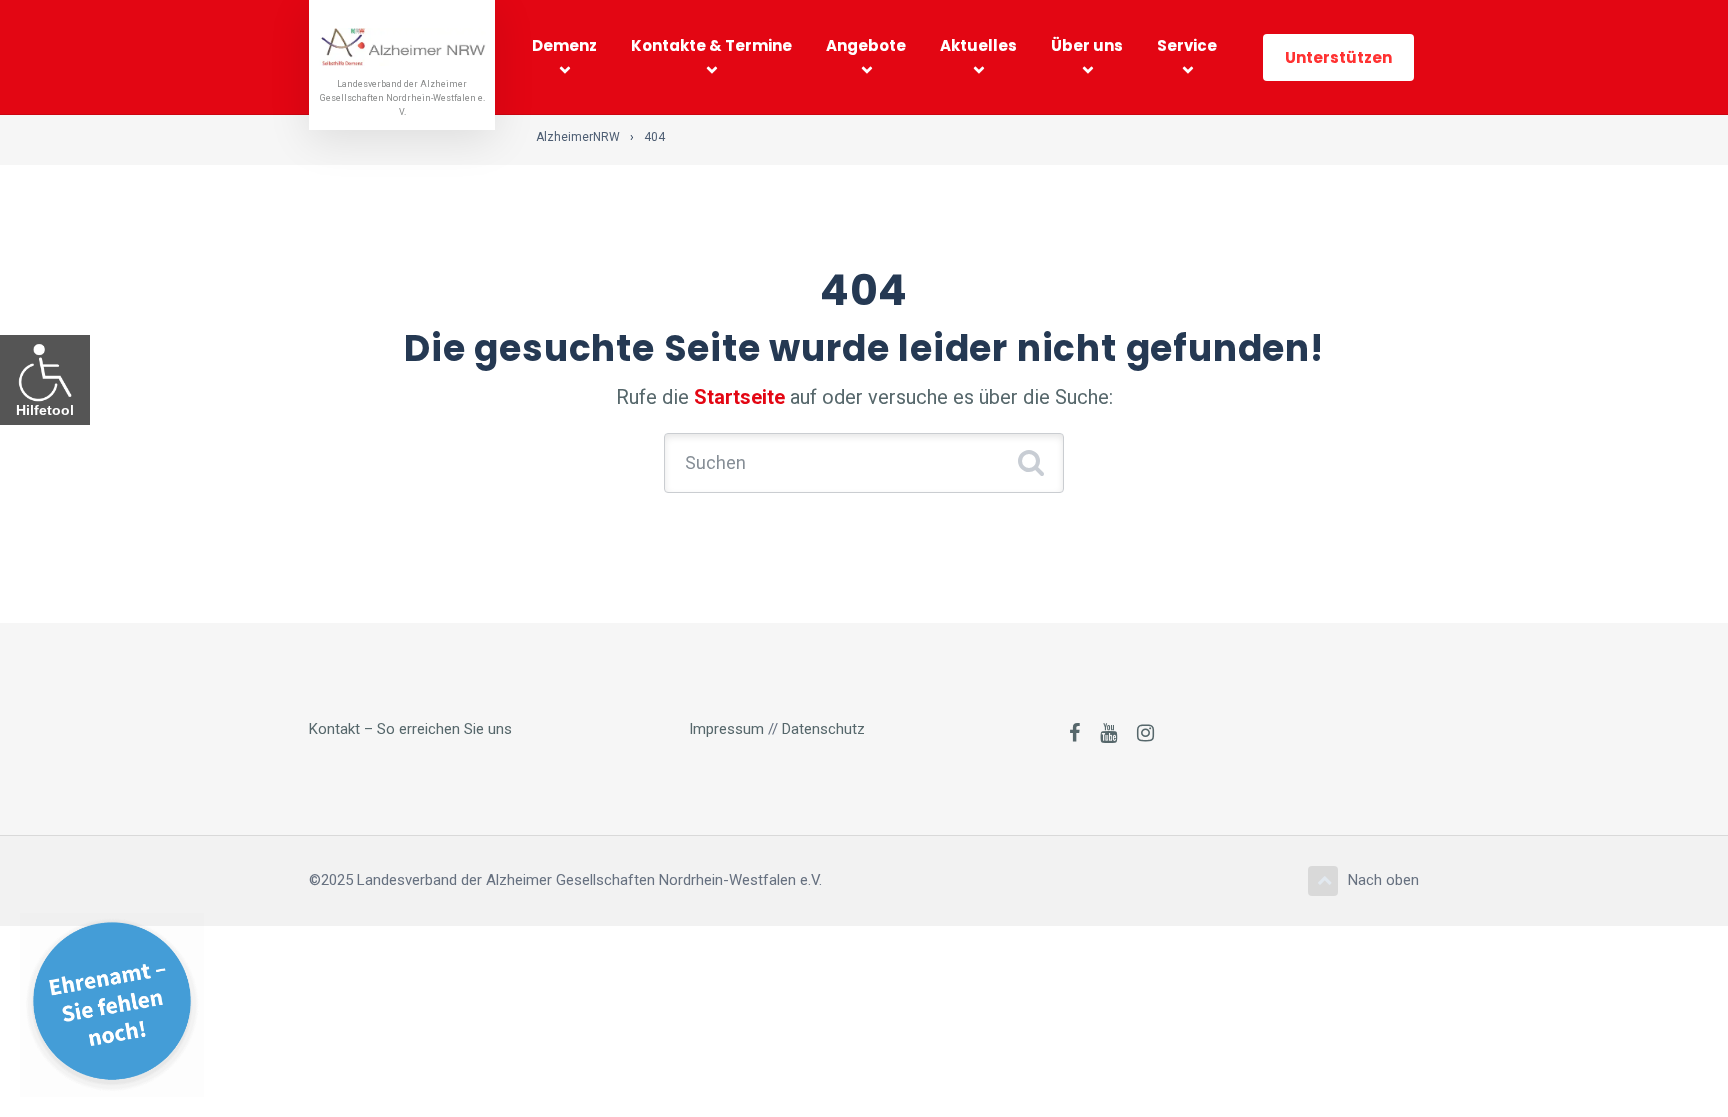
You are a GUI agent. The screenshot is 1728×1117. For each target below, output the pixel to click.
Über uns (1087, 45)
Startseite (739, 397)
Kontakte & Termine (711, 45)
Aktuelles (978, 45)
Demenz (564, 45)
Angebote (866, 45)
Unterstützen (1338, 57)
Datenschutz (823, 729)
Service (1187, 45)
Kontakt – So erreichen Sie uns (410, 729)
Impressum (726, 729)
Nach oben (1383, 880)
